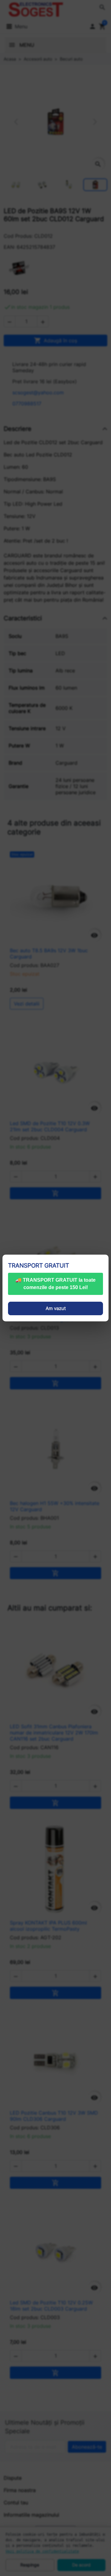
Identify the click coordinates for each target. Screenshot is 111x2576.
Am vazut (56, 1308)
